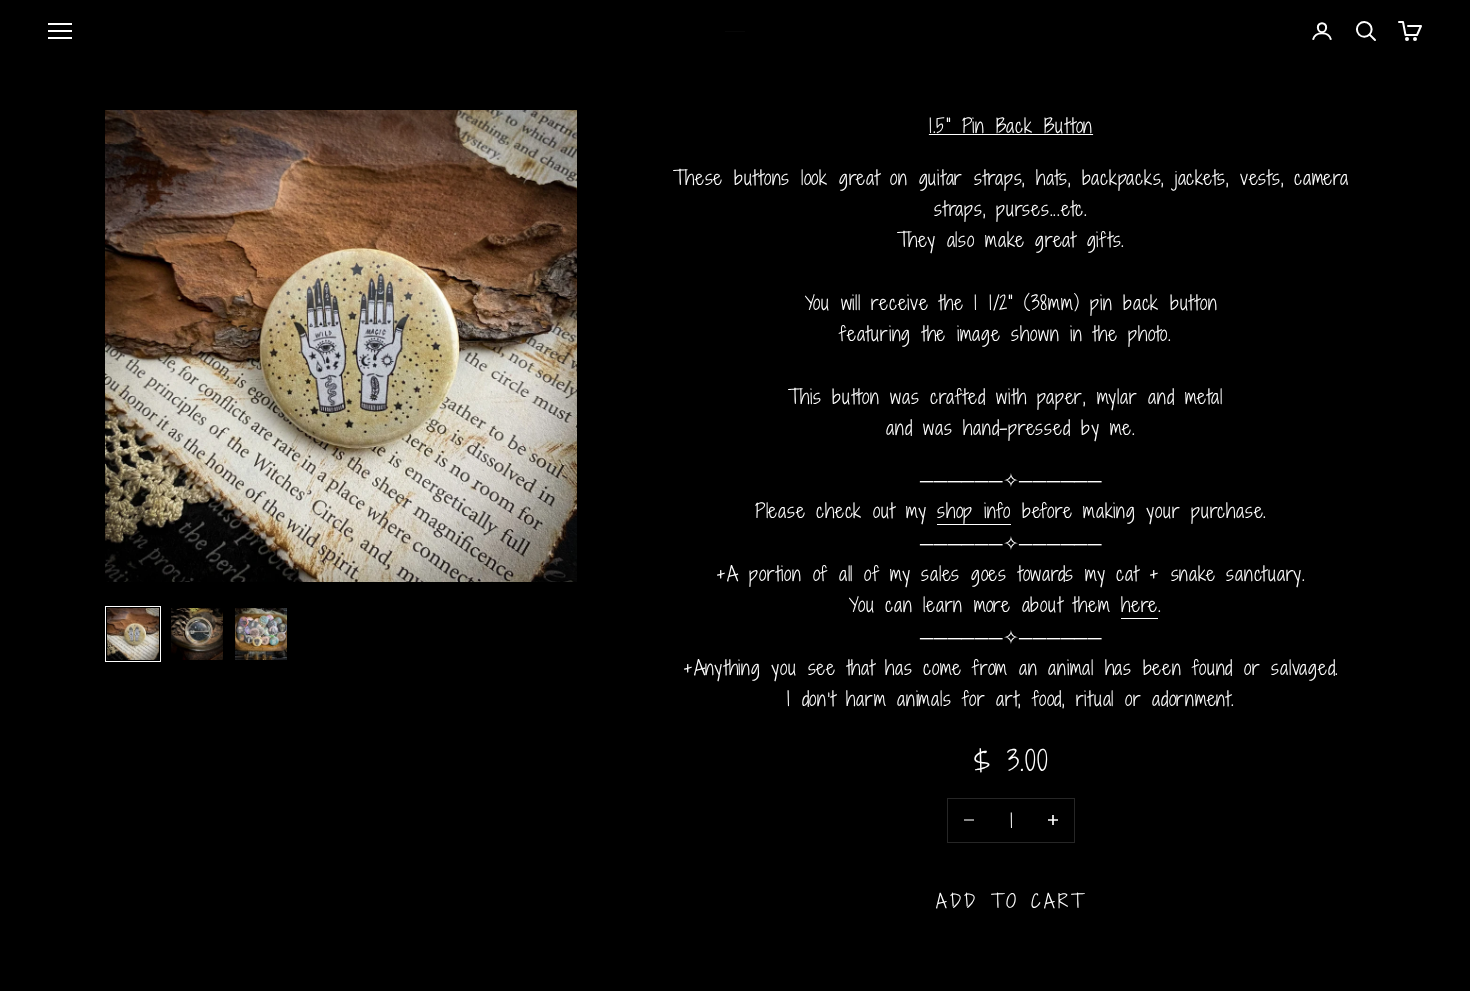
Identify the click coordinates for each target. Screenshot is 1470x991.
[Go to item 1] (133, 634)
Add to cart (1011, 900)
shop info (974, 510)
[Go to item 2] (197, 634)
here (1139, 604)
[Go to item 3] (261, 634)
